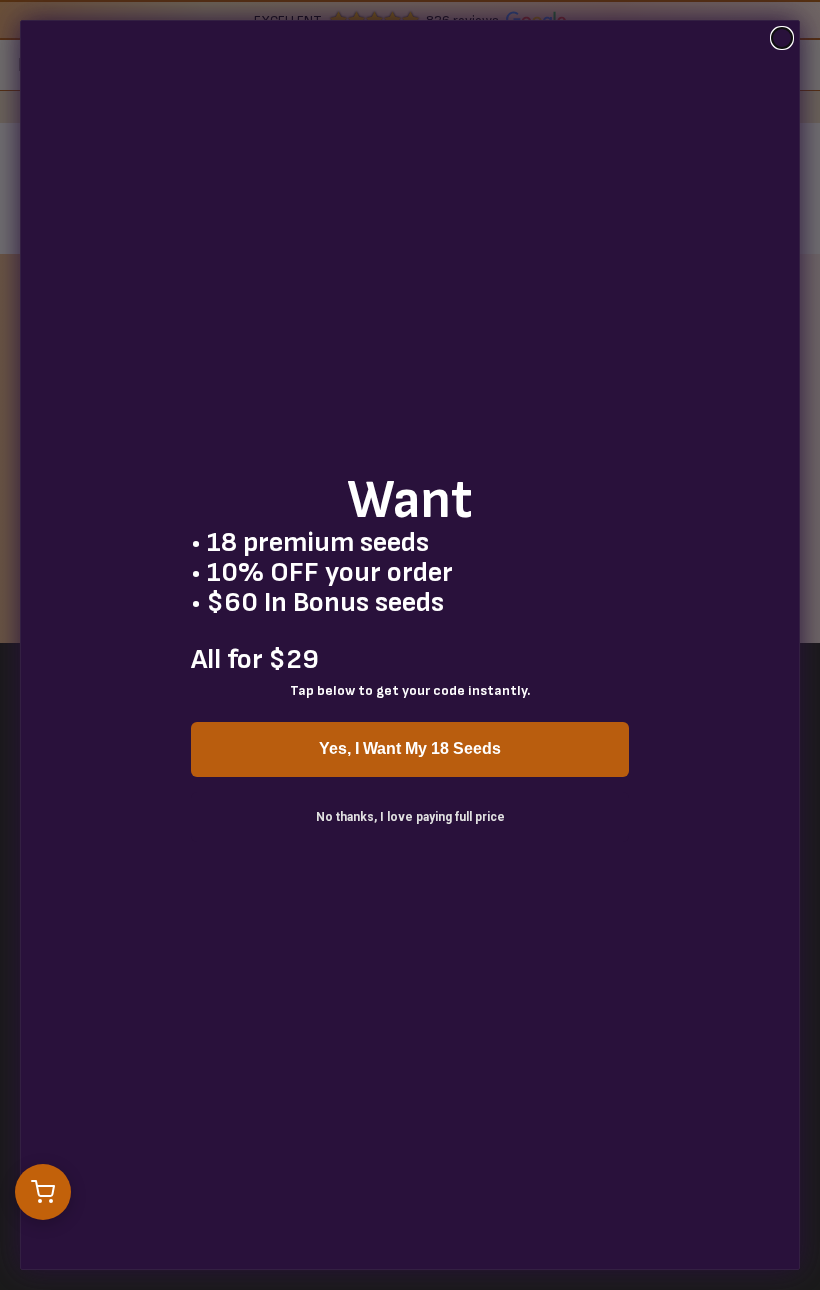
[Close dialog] (782, 38)
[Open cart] (43, 1192)
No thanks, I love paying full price (410, 817)
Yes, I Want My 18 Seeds (410, 748)
